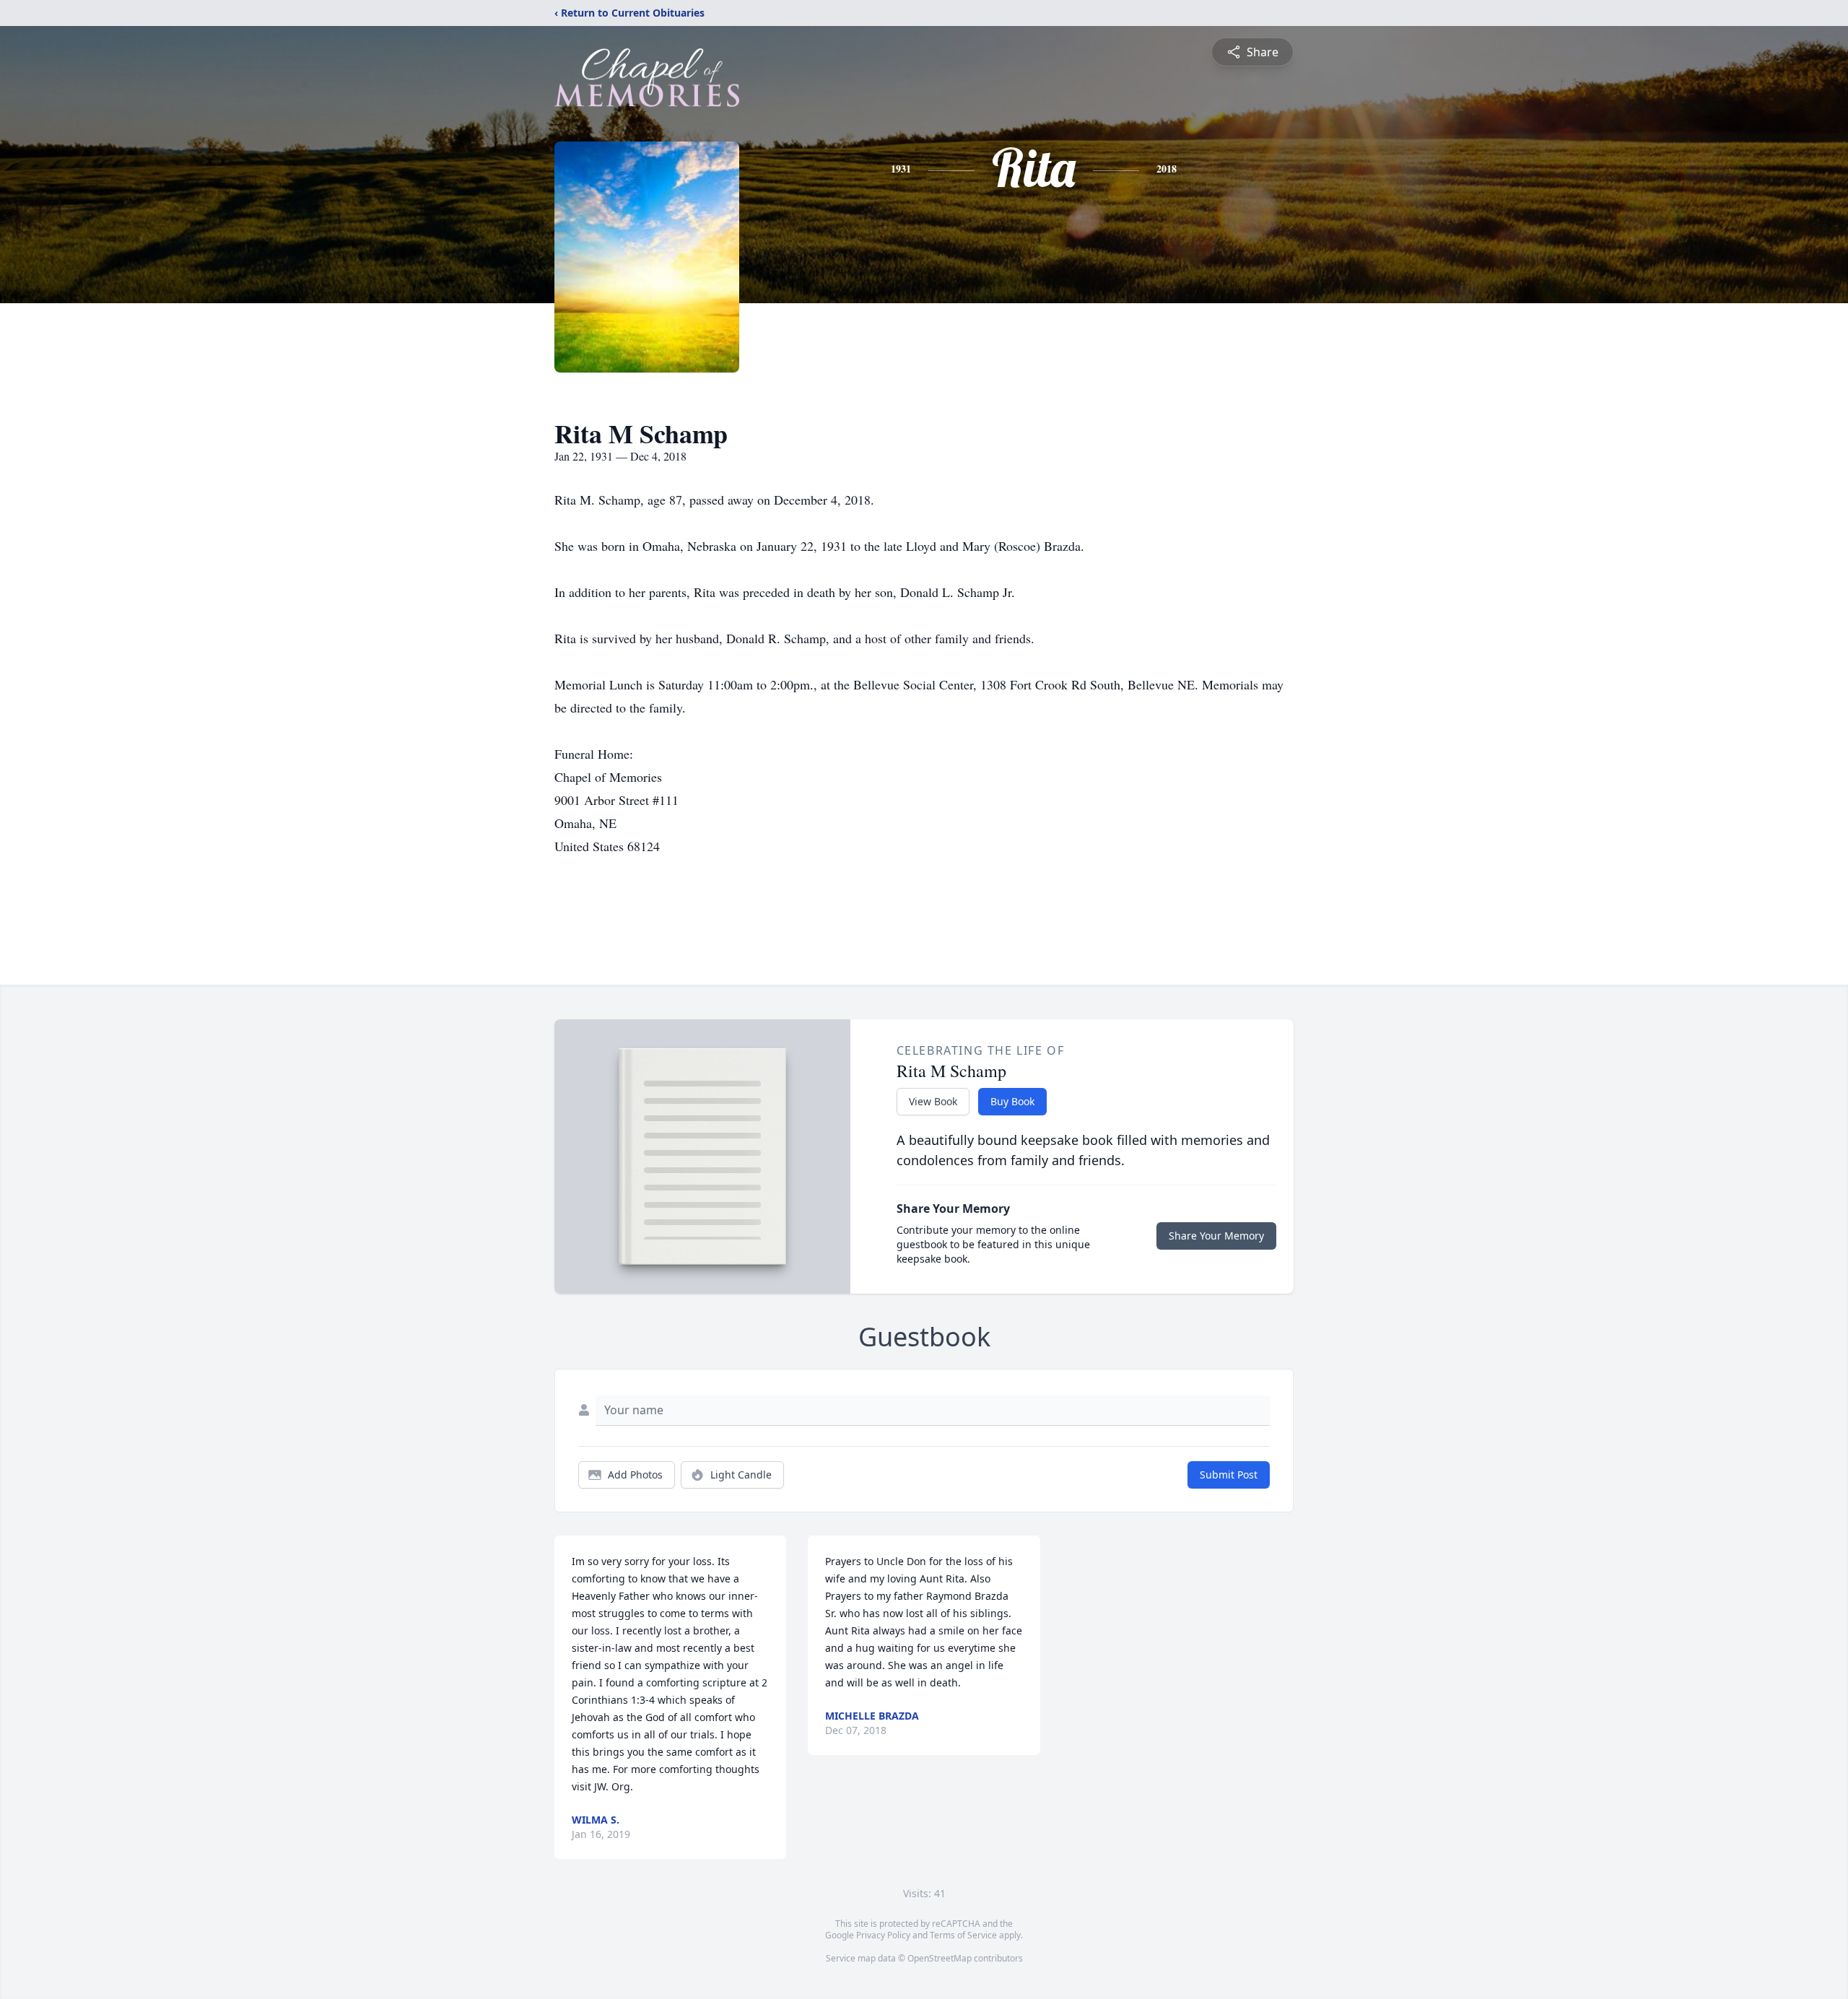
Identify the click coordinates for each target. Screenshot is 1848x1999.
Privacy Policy (883, 1935)
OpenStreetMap (940, 1958)
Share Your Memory (1216, 1236)
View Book (933, 1101)
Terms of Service (963, 1935)
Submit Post (1229, 1475)
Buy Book (1012, 1101)
